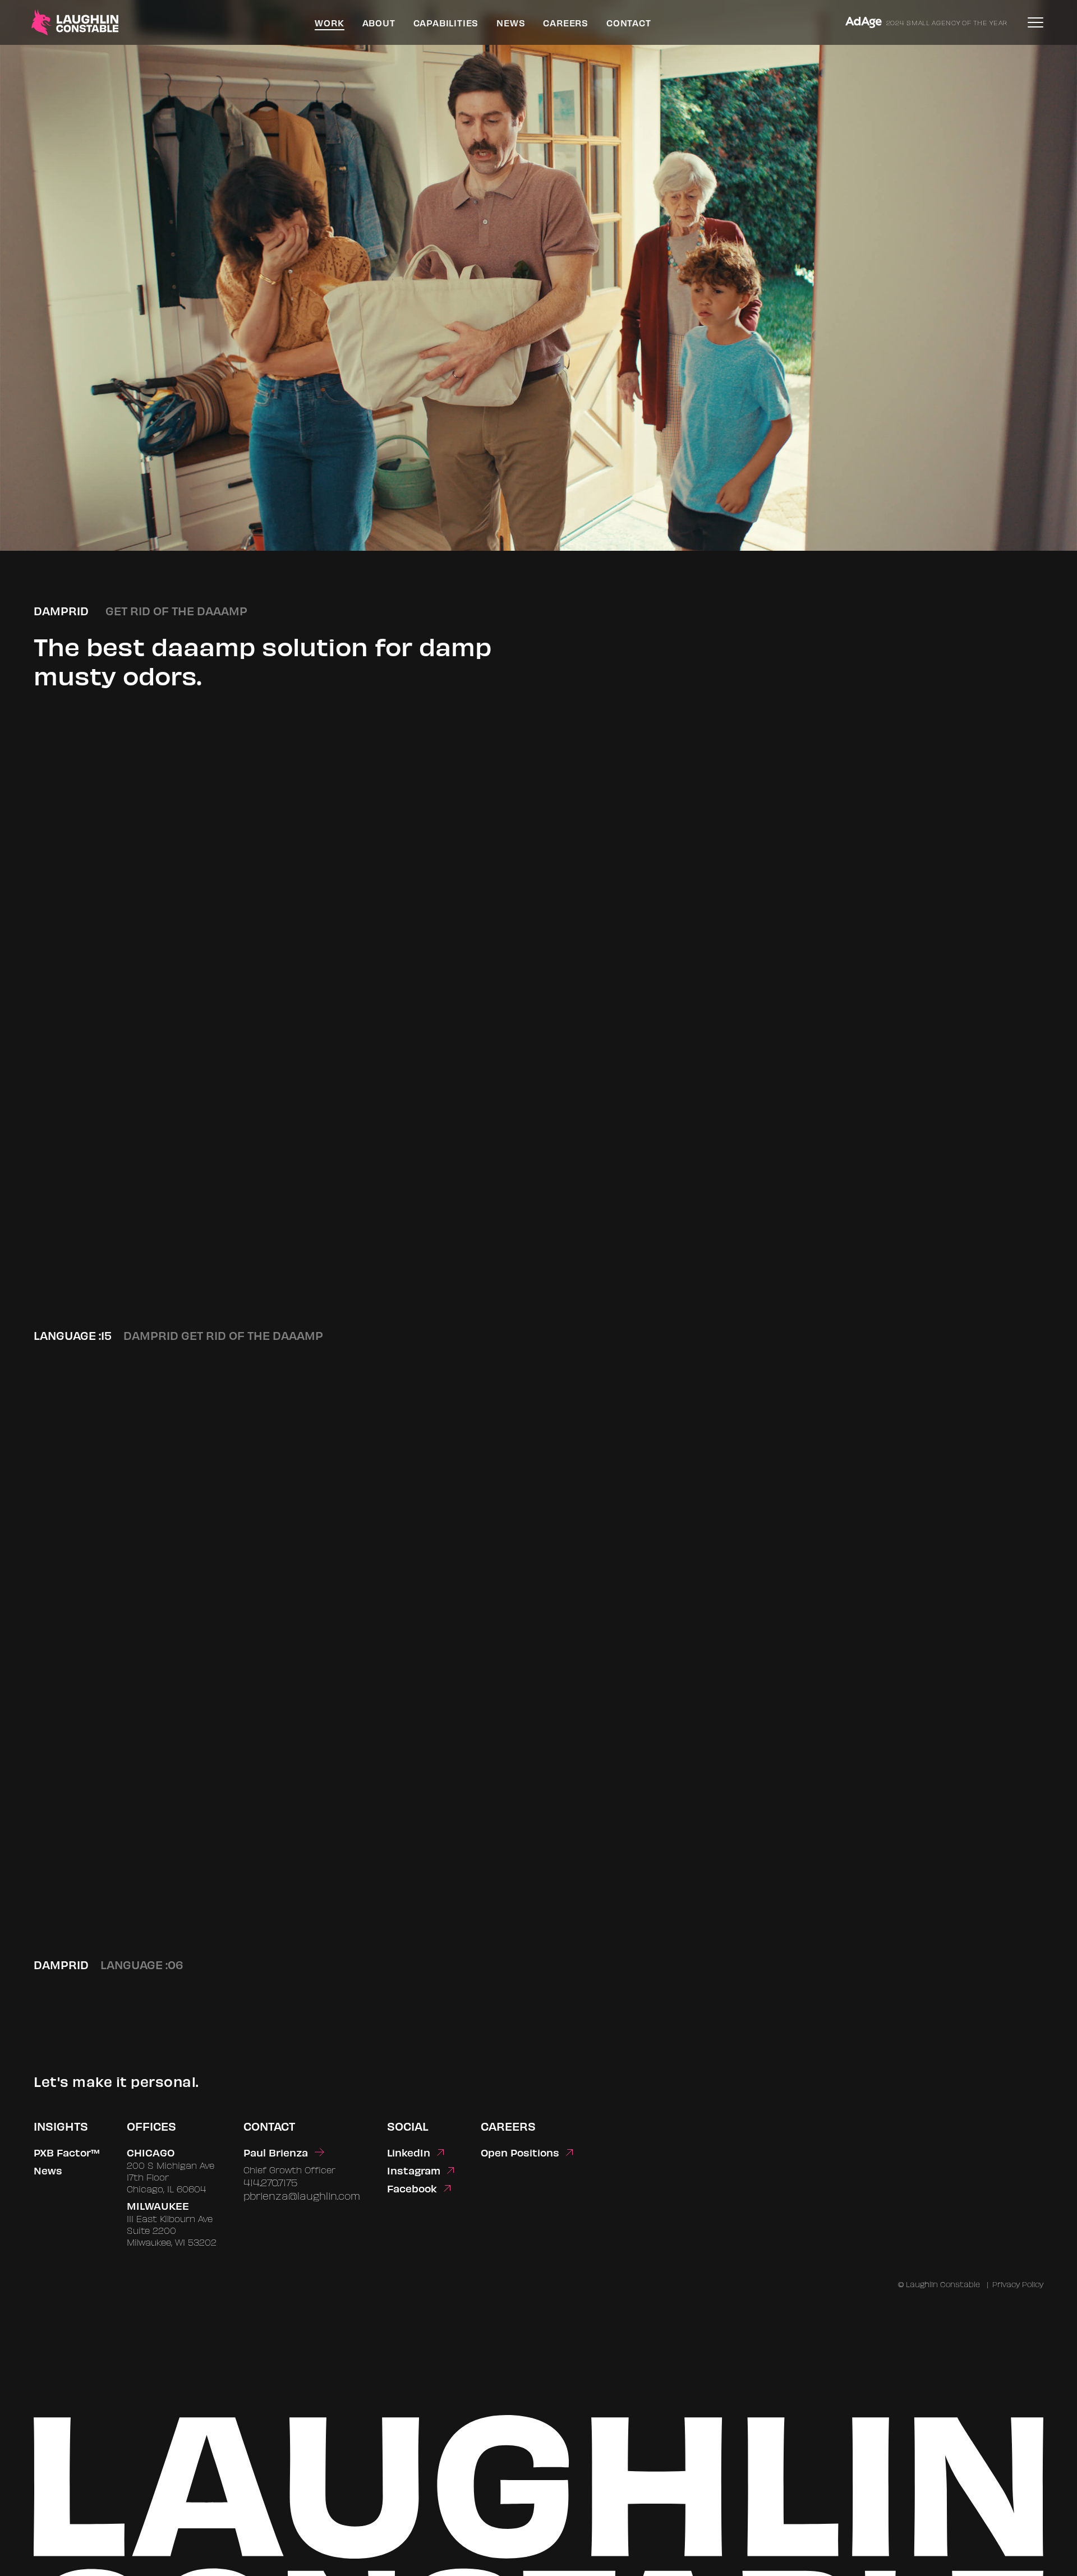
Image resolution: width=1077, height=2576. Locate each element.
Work (329, 23)
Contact (629, 23)
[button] (538, 1053)
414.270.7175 (270, 2182)
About (379, 23)
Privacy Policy (1018, 2284)
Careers (566, 23)
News (511, 23)
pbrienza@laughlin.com (302, 2195)
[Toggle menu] (1035, 22)
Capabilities (446, 23)
